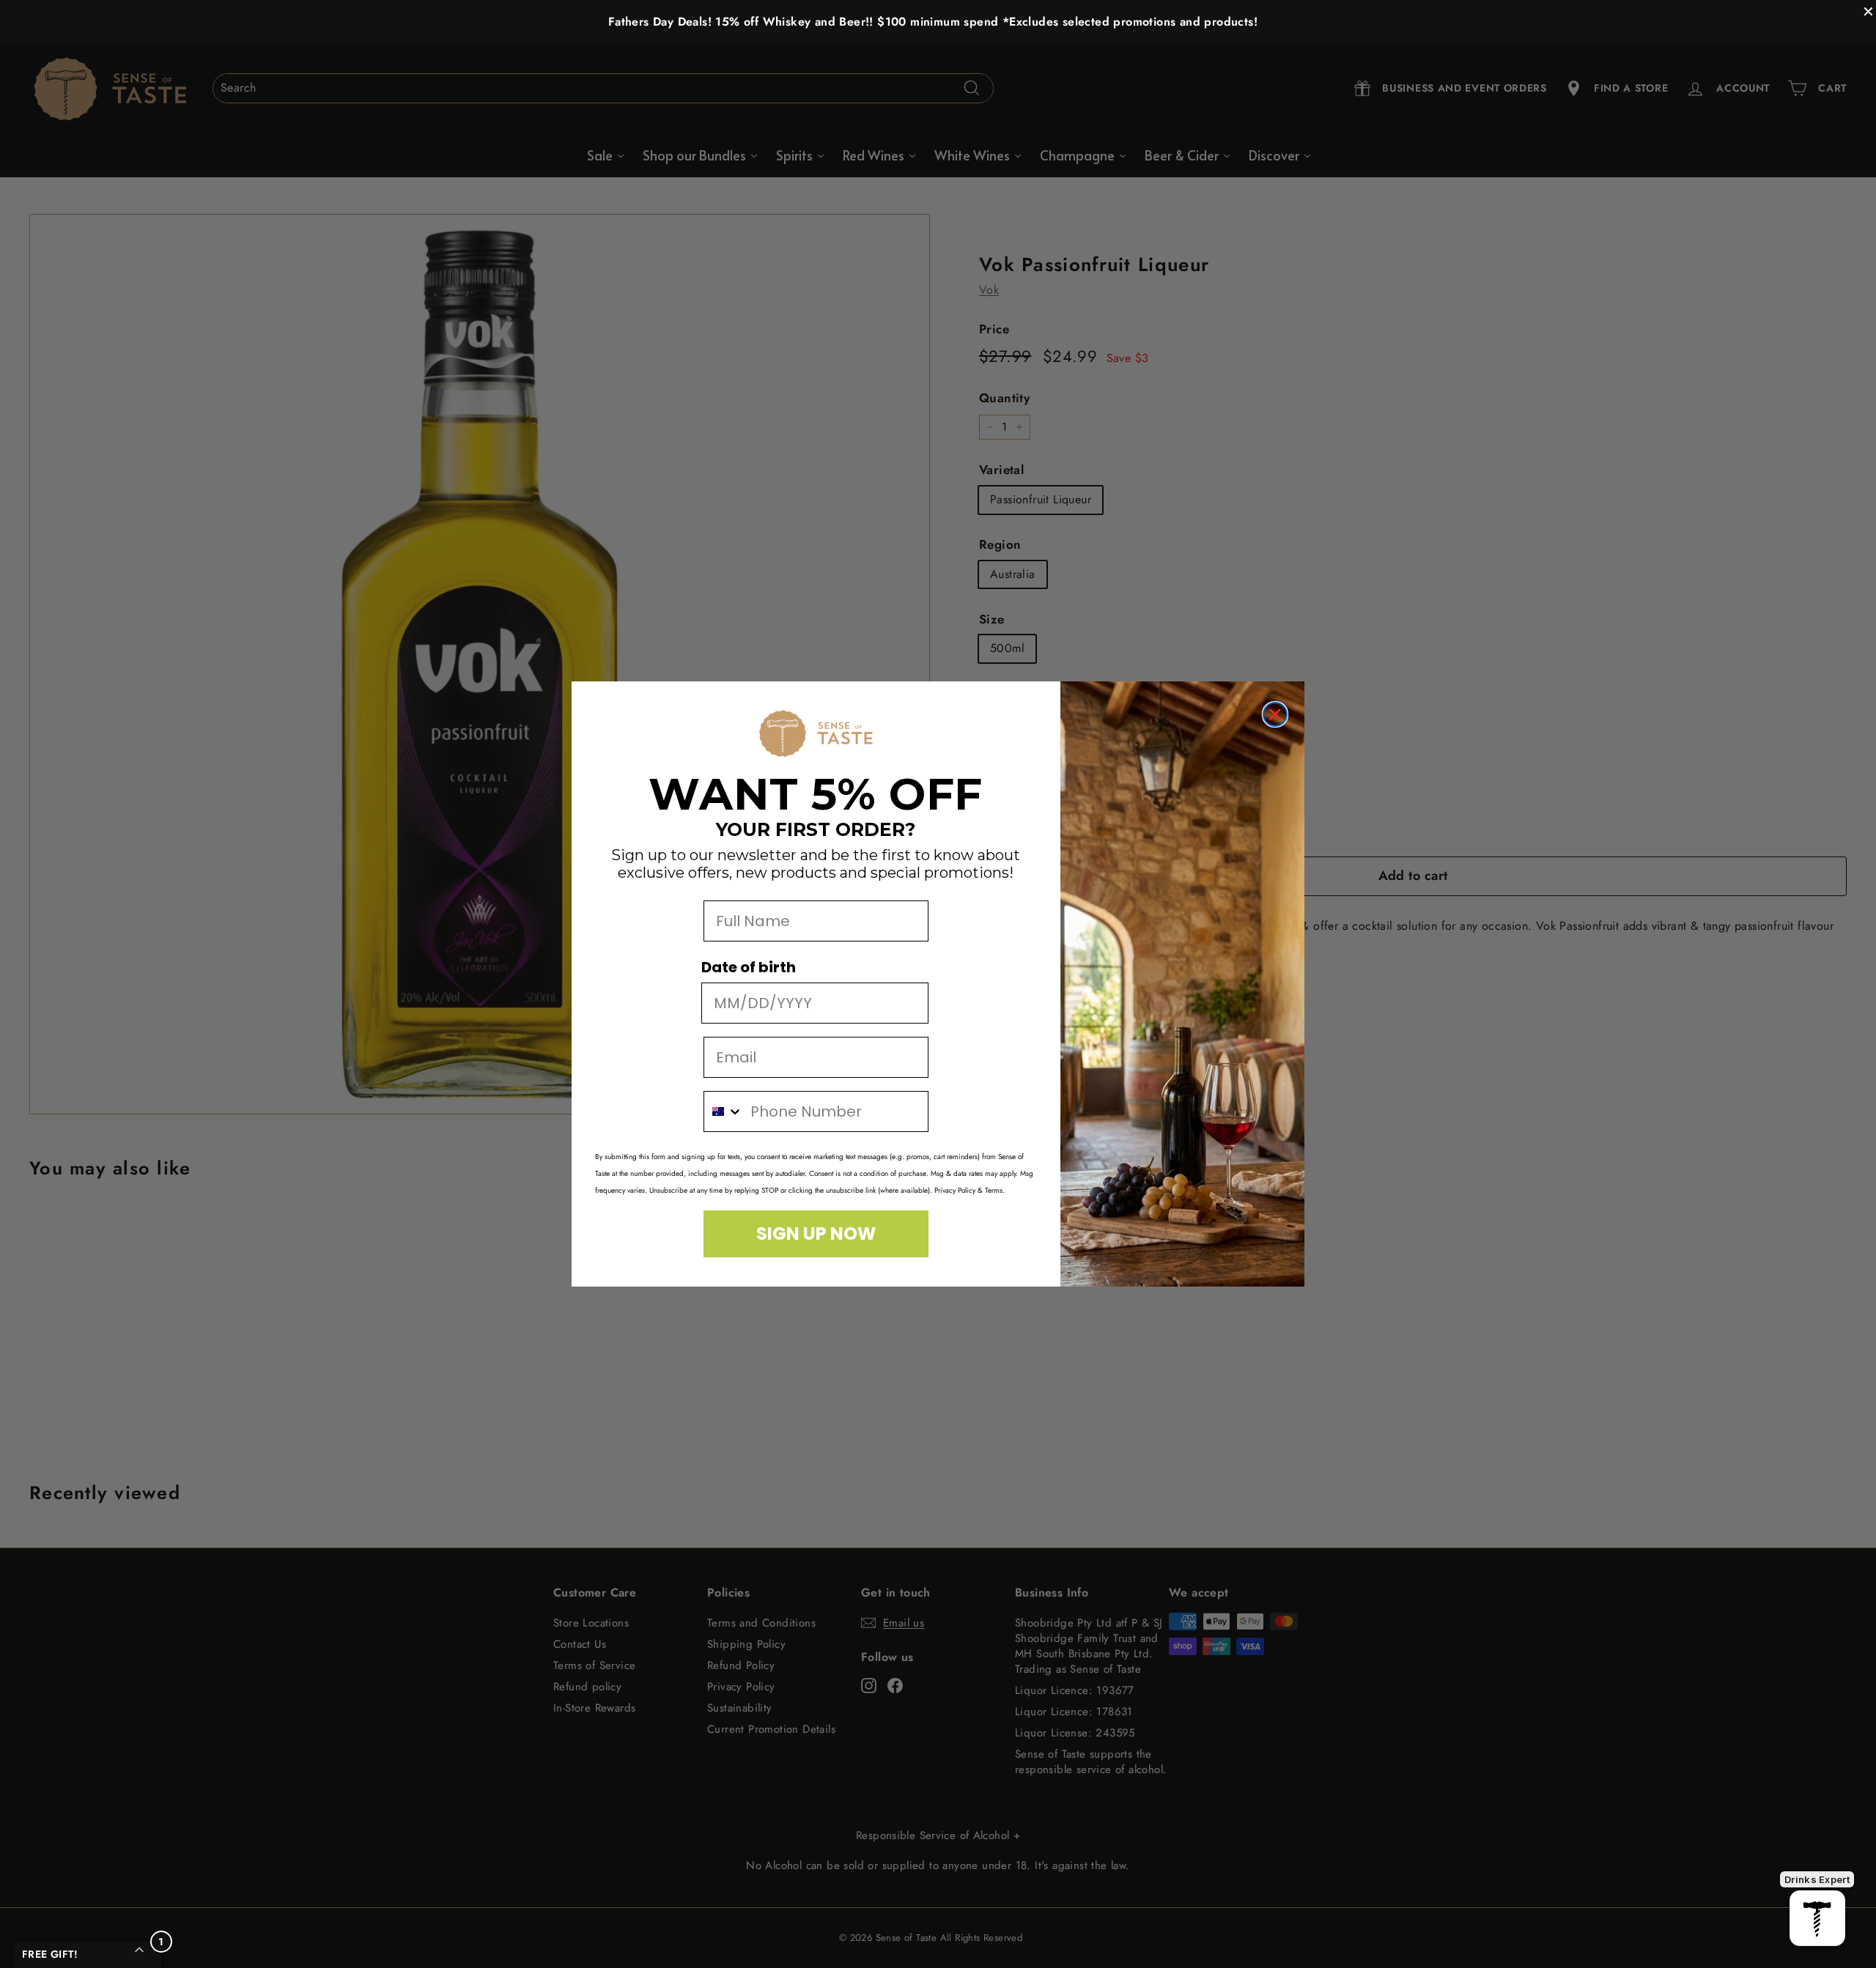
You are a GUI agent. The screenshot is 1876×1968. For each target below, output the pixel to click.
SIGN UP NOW (816, 1233)
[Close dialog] (1275, 714)
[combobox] (724, 1111)
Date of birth (749, 967)
